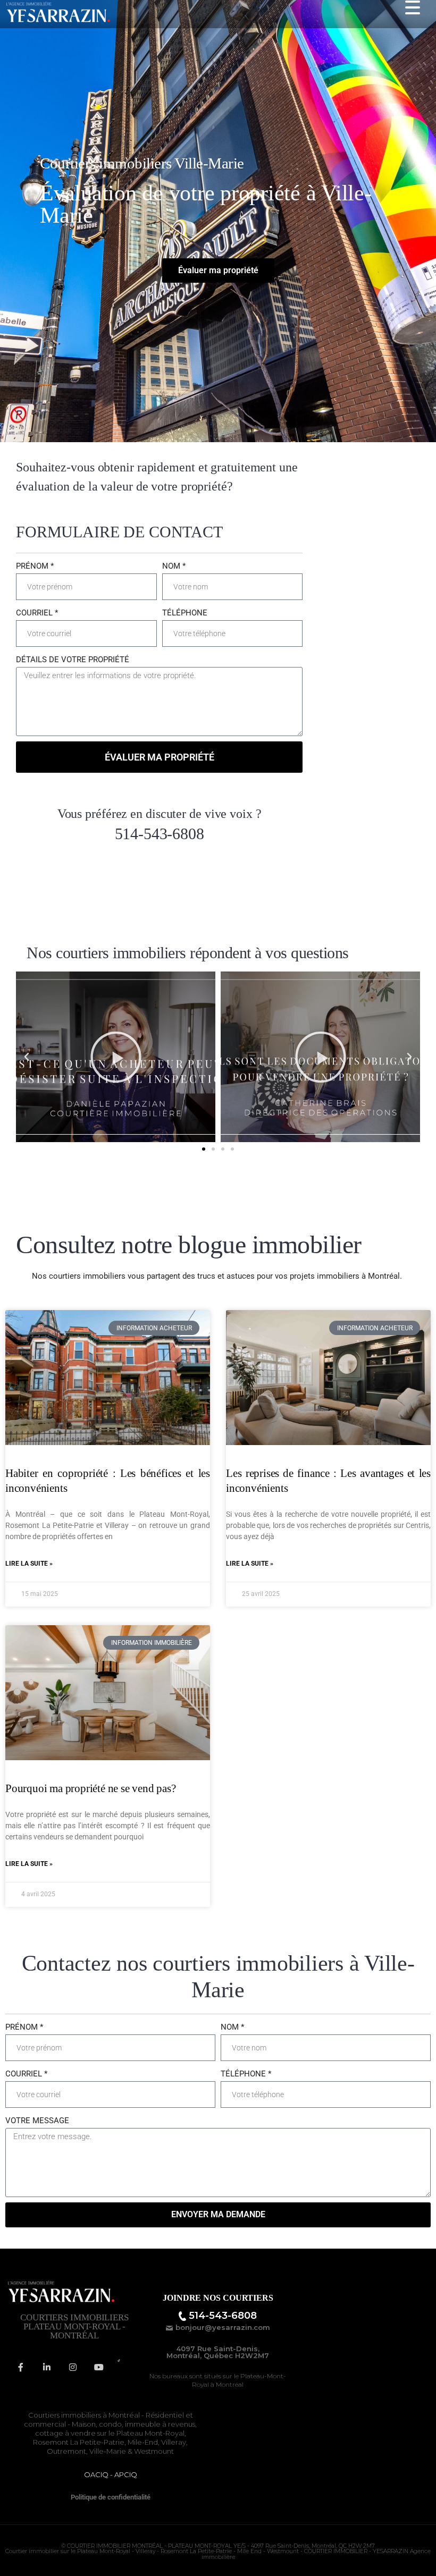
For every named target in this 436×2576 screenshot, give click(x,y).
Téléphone (185, 613)
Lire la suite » (29, 1564)
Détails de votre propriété (73, 660)
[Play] (116, 1057)
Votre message (37, 2121)
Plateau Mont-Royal (150, 2433)
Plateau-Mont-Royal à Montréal (239, 2380)
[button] (27, 1057)
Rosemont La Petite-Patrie (79, 2442)
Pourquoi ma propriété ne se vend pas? (91, 1789)
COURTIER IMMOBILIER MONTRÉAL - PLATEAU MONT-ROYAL (149, 2546)
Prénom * (35, 566)
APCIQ (126, 2474)
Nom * (174, 566)
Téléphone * (246, 2074)
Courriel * (37, 613)
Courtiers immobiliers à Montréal (84, 2415)
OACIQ (96, 2474)
